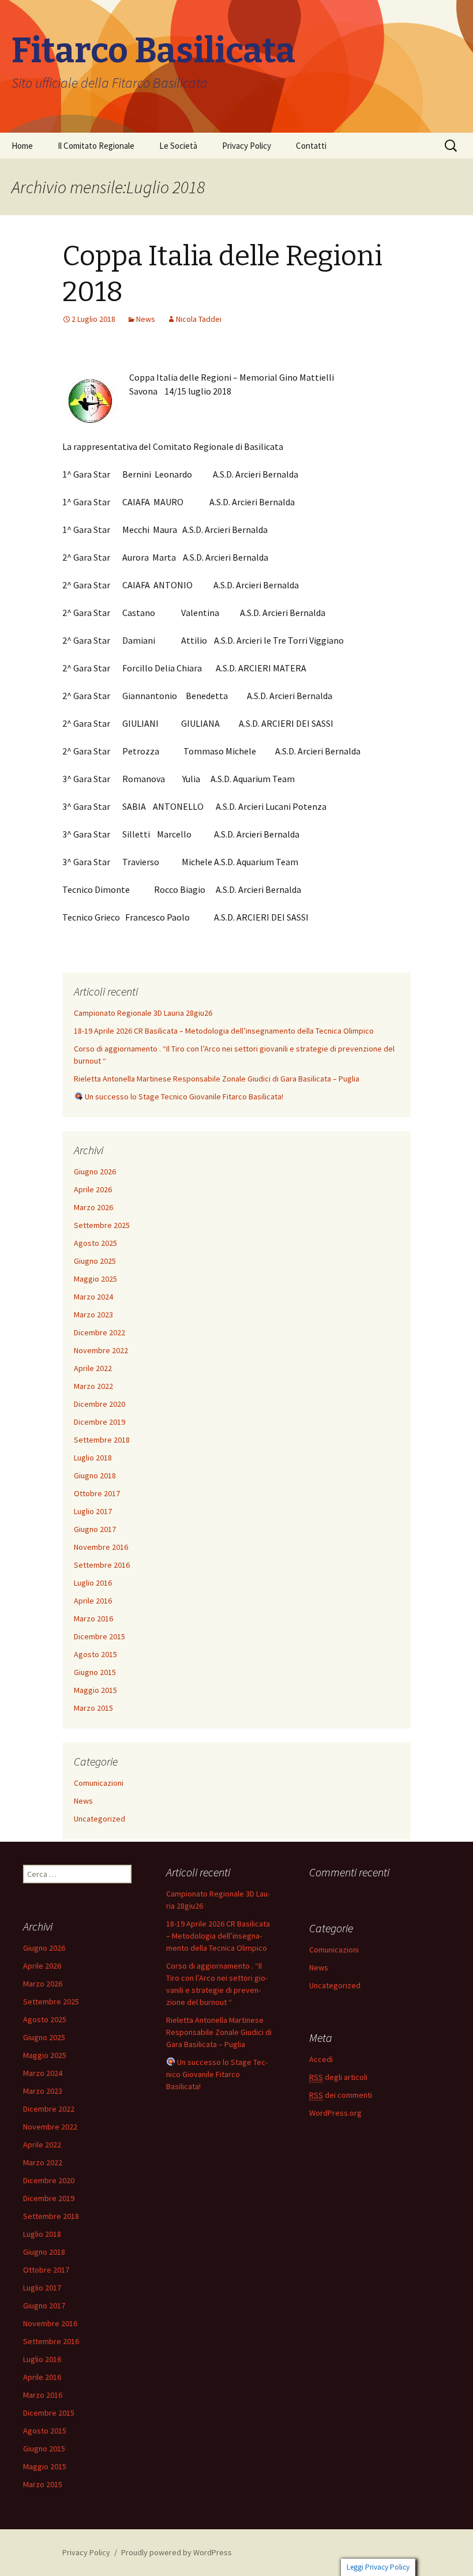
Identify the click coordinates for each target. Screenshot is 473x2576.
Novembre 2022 (101, 1350)
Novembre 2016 (101, 1547)
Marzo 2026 (93, 1207)
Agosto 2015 (95, 1654)
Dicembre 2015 (100, 1636)
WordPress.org (335, 2113)
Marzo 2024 (93, 1297)
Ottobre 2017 (97, 1493)
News (146, 319)
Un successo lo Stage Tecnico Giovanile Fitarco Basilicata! (183, 1097)
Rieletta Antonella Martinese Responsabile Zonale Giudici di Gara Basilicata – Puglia (217, 1079)
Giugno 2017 (95, 1529)
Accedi (321, 2059)
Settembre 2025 (102, 1225)
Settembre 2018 (102, 1440)
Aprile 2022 (93, 1368)
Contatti (311, 146)
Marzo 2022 (93, 1386)
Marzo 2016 (93, 1619)
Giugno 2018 (95, 1475)
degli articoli (338, 2077)
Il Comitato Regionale (96, 146)
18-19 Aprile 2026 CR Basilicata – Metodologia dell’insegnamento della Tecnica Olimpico (224, 1031)
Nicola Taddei (199, 319)
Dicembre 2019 (100, 1422)
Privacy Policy (247, 146)
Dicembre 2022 (100, 1332)
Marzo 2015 (93, 1708)
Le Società (178, 146)
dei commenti (341, 2095)
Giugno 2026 (95, 1171)
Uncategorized (100, 1819)
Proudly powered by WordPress (177, 2552)
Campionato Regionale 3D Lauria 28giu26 (143, 1013)
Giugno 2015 (95, 1672)
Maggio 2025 (95, 1279)
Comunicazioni (99, 1783)
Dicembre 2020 (100, 1404)
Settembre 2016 (102, 1565)
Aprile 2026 (93, 1189)
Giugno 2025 (95, 1261)
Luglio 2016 (93, 1583)
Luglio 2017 (93, 1511)
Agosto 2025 (95, 1243)
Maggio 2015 (95, 1690)
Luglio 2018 (93, 1458)
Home (22, 146)
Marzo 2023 (93, 1315)
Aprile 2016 (93, 1601)
